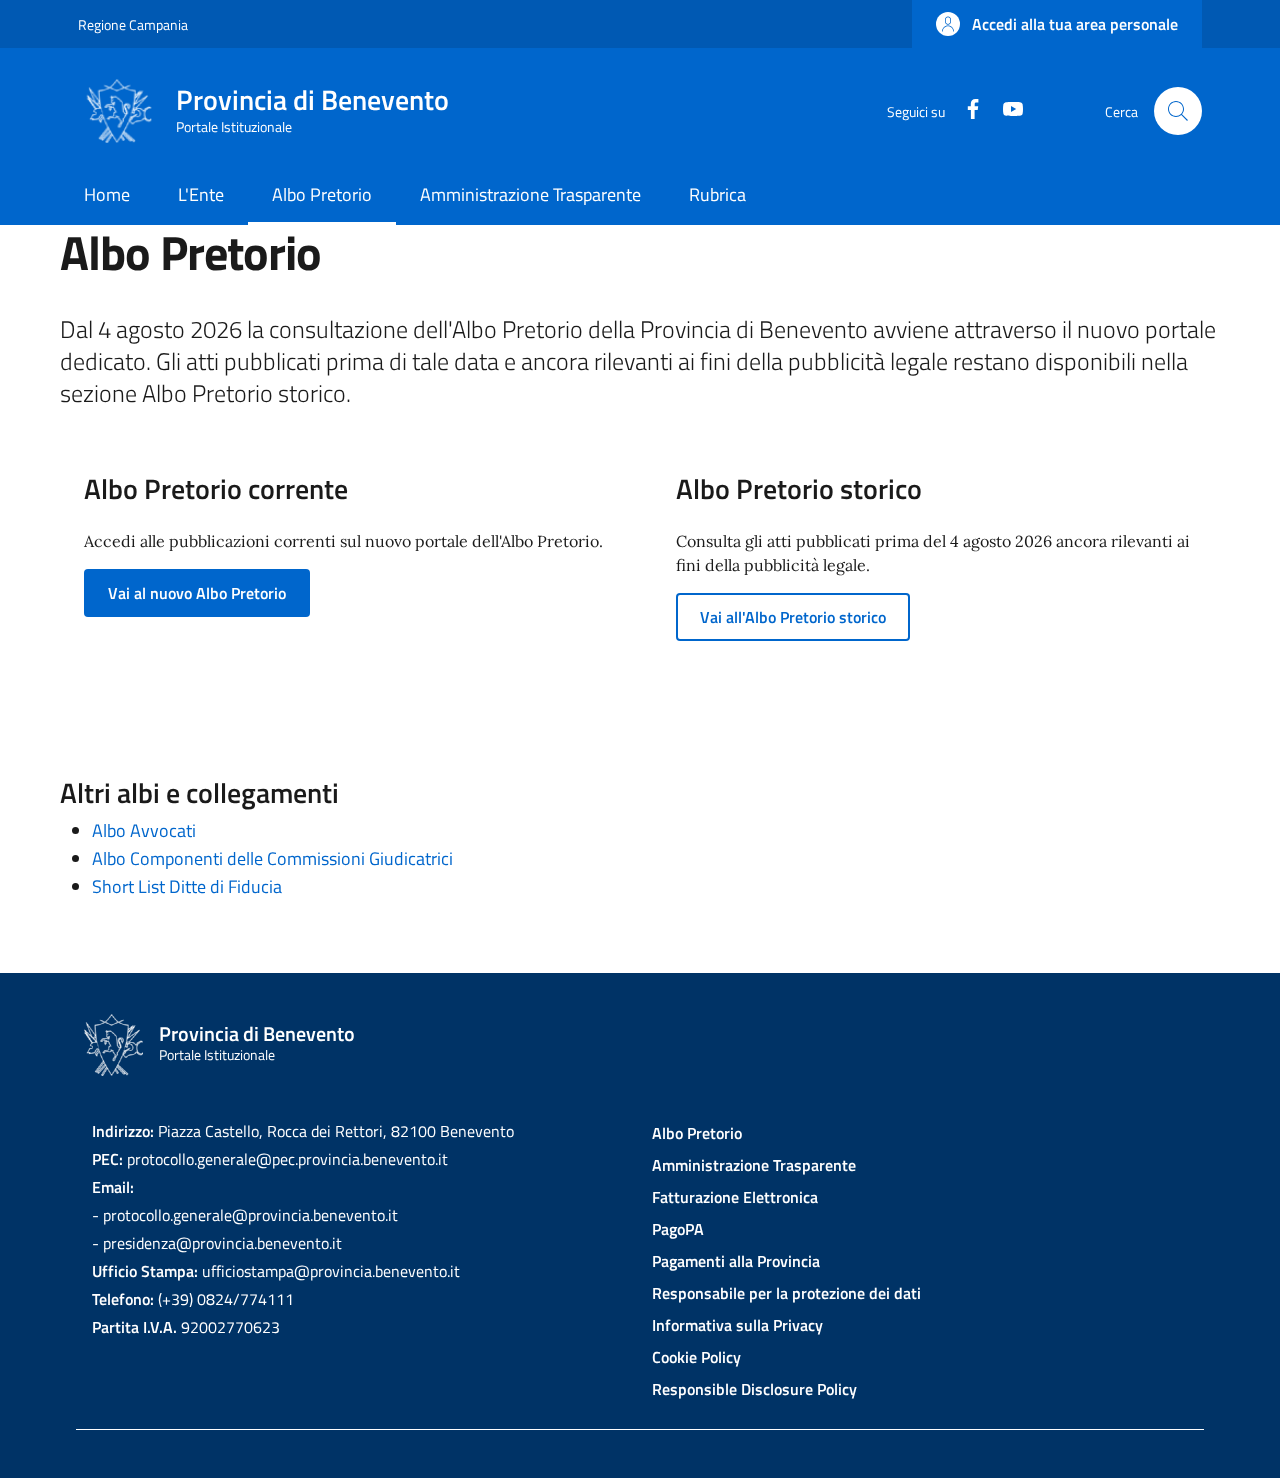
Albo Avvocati (144, 830)
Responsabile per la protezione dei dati (786, 1293)
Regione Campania (133, 24)
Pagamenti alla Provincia (736, 1261)
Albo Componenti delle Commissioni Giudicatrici (272, 858)
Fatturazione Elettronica (735, 1197)
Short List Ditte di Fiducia (187, 886)
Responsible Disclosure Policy (754, 1389)
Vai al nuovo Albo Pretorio (197, 593)
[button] (1057, 24)
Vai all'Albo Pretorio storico (793, 617)
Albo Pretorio (697, 1133)
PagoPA (678, 1229)
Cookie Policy (696, 1357)
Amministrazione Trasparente (754, 1165)
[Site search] (1178, 111)
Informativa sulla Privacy (737, 1325)
